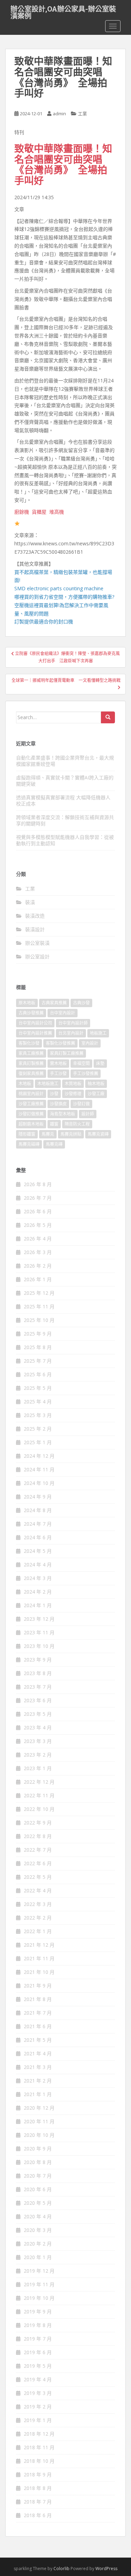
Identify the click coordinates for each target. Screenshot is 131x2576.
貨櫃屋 (39, 512)
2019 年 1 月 (38, 2420)
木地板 (25, 1084)
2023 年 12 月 (39, 1619)
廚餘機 (22, 512)
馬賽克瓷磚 (98, 1134)
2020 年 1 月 (38, 2257)
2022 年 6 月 (38, 1863)
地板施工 (98, 1033)
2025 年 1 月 (38, 1442)
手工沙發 (58, 1073)
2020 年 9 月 (38, 2149)
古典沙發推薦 (31, 1013)
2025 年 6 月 (38, 1374)
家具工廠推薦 (31, 1053)
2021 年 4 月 (38, 2053)
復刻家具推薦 (31, 1073)
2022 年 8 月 (38, 1836)
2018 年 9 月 (38, 2474)
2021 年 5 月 (38, 2040)
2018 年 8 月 (38, 2488)
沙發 (54, 1094)
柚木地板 (96, 1084)
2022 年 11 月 (39, 1795)
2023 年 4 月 (38, 1727)
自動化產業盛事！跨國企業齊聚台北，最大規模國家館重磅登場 (65, 761)
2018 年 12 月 (39, 2434)
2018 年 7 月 (38, 2502)
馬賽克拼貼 (71, 1134)
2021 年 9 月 (38, 1986)
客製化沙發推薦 (60, 1043)
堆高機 (57, 512)
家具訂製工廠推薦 (67, 1053)
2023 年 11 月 (39, 1632)
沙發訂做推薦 (31, 1114)
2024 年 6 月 (38, 1537)
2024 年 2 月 (38, 1592)
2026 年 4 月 (38, 1239)
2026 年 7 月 (38, 1198)
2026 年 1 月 (38, 1279)
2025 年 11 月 (39, 1306)
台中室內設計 (63, 1013)
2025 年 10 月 (39, 1320)
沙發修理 (73, 1094)
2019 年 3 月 (38, 2393)
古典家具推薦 (54, 1003)
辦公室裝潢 (37, 943)
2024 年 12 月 (39, 1456)
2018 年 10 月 (39, 2461)
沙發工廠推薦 (31, 1104)
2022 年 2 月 (38, 1918)
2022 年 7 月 (38, 1850)
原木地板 (27, 1003)
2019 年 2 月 (38, 2407)
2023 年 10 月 (39, 1646)
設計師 (88, 1114)
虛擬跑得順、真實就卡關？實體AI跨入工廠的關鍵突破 (65, 781)
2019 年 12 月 (39, 2271)
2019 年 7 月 (38, 2339)
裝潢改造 (35, 916)
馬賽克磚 (54, 1144)
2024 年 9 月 (38, 1497)
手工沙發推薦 (86, 1073)
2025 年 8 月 (38, 1347)
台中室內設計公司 (35, 1023)
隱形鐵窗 (27, 1134)
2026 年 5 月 (38, 1225)
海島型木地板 (63, 1114)
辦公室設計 (37, 956)
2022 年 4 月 (38, 1890)
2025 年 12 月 (39, 1293)
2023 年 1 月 (38, 1768)
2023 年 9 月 (38, 1660)
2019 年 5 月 (38, 2366)
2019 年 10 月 (39, 2298)
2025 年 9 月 (38, 1334)
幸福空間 (81, 1063)
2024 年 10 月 (39, 1483)
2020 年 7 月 (38, 2176)
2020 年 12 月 (39, 2108)
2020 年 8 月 (38, 2162)
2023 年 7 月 (38, 1687)
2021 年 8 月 (38, 1999)
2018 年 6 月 (38, 2515)
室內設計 (90, 1043)
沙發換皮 (58, 1104)
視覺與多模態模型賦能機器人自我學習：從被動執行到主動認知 (65, 840)
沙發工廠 (96, 1094)
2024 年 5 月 (38, 1551)
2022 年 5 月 (38, 1877)
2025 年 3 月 (38, 1415)
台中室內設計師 (73, 1023)
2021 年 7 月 (38, 2013)
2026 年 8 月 (38, 1184)
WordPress (106, 2569)
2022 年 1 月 (38, 1931)
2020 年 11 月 (39, 2121)
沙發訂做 (81, 1104)
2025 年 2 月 (38, 1429)
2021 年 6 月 (38, 2026)
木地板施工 (48, 1084)
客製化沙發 (29, 1043)
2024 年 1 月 (38, 1605)
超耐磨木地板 (31, 1124)
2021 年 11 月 (39, 1958)
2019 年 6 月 (38, 2352)
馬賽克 (48, 1134)
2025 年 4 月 (38, 1402)
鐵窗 (54, 1124)
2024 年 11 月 (39, 1469)
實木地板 (58, 1063)
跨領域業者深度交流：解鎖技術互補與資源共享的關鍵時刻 (65, 820)
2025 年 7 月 (38, 1361)
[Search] (108, 717)
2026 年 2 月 (38, 1266)
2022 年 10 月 (39, 1809)
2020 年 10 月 (39, 2135)
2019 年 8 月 (38, 2325)
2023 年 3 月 (38, 1741)
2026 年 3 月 (38, 1252)
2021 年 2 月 (38, 2081)
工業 (82, 114)
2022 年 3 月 (38, 1904)
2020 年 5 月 (38, 2203)
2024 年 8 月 (38, 1510)
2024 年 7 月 (38, 1524)
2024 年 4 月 (38, 1565)
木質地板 (73, 1084)
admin (59, 114)
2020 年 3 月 (38, 2230)
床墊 (100, 1063)
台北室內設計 (71, 1033)
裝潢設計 (35, 929)
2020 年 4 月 (38, 2216)
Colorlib (61, 2569)
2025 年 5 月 (38, 1388)
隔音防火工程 (77, 1124)
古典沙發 (81, 1003)
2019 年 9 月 (38, 2312)
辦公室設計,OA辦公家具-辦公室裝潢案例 (63, 11)
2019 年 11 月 (39, 2284)
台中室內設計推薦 (35, 1033)
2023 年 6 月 (38, 1700)
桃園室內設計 (31, 1094)
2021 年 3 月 (38, 2067)
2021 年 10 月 (39, 1972)
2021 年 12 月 (39, 1945)
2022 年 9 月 (38, 1823)
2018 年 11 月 (39, 2447)
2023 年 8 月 (38, 1673)
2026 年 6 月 (38, 1211)
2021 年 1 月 (38, 2094)
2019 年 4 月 (38, 2379)
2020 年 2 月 (38, 2244)
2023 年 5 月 (38, 1714)
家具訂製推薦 (31, 1063)
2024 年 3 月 (38, 1578)
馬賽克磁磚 (29, 1144)
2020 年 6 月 (38, 2189)
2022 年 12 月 (39, 1782)
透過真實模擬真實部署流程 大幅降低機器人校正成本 (63, 800)
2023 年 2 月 (38, 1755)
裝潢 (30, 902)
